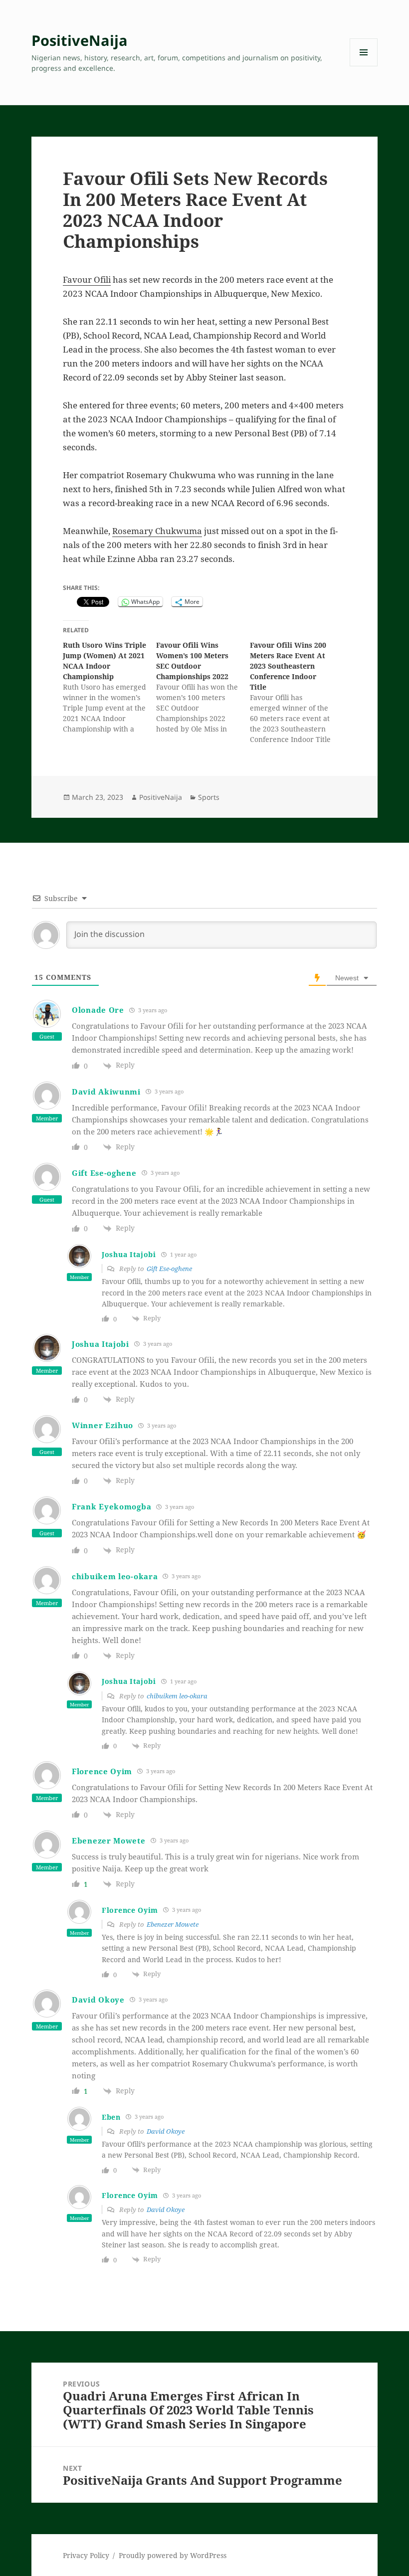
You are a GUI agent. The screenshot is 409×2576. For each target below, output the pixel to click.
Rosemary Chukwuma (157, 531)
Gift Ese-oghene (104, 1173)
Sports (209, 797)
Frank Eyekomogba (111, 1506)
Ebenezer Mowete (173, 1924)
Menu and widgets (364, 66)
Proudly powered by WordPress (173, 2555)
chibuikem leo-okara (177, 1696)
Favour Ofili (87, 279)
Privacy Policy (86, 2555)
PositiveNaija (80, 40)
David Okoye (166, 2131)
